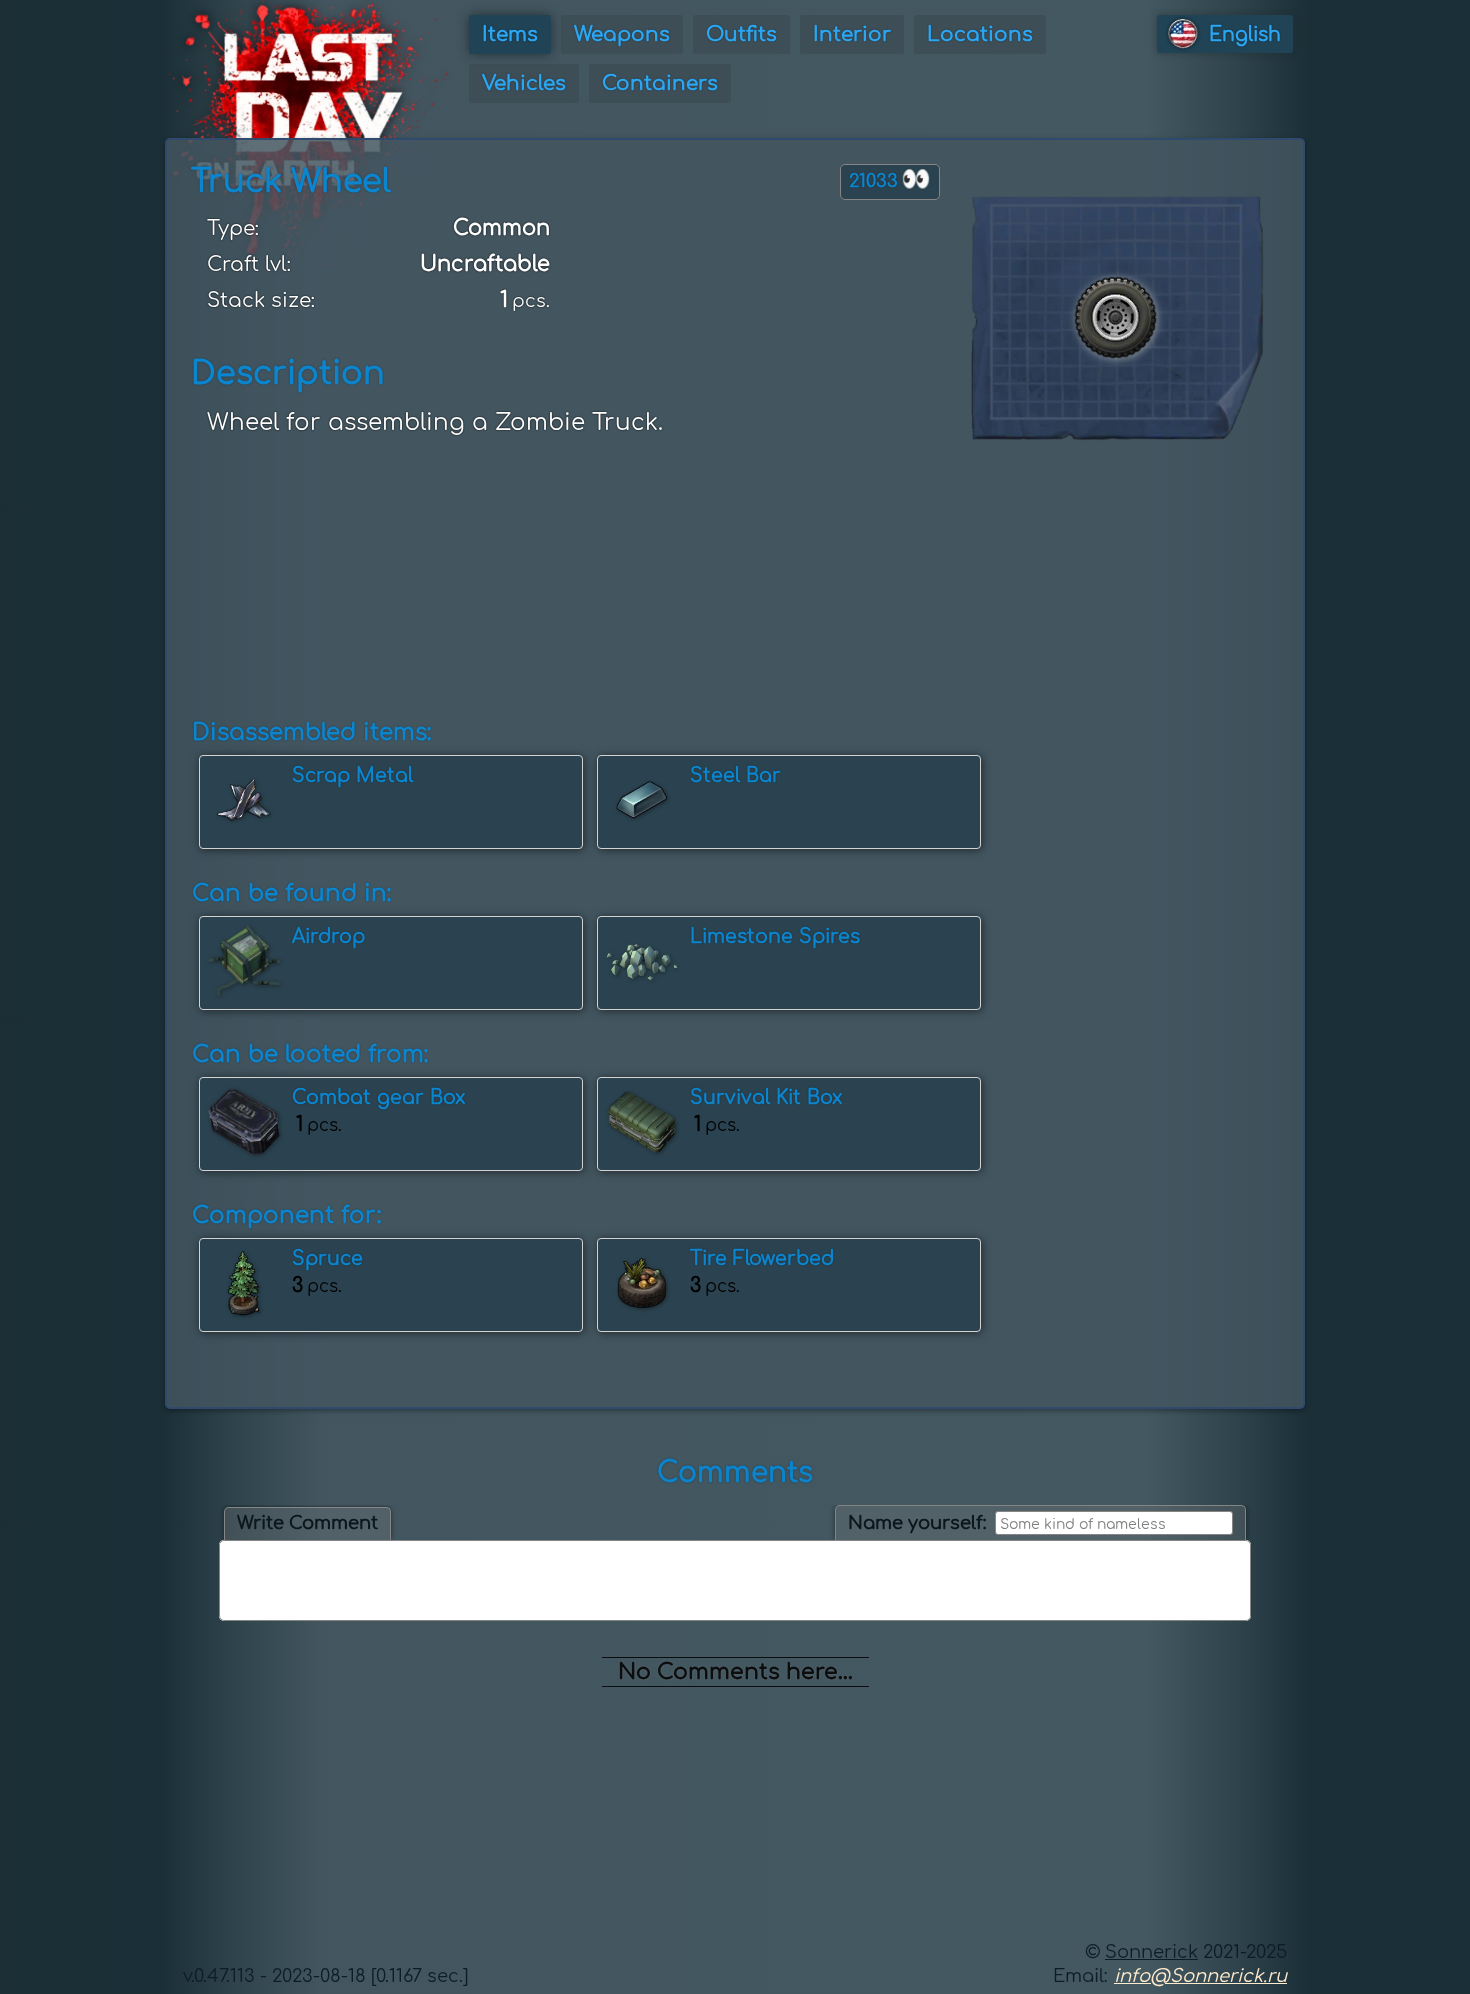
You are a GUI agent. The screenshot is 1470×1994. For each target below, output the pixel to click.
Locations (980, 34)
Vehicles (524, 83)
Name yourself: (917, 1523)
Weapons (622, 34)
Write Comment (307, 1523)
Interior (852, 34)
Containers (660, 83)
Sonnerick (1151, 1952)
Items (510, 34)
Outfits (741, 34)
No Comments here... (735, 1672)
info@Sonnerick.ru (1200, 1976)
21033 (890, 179)
